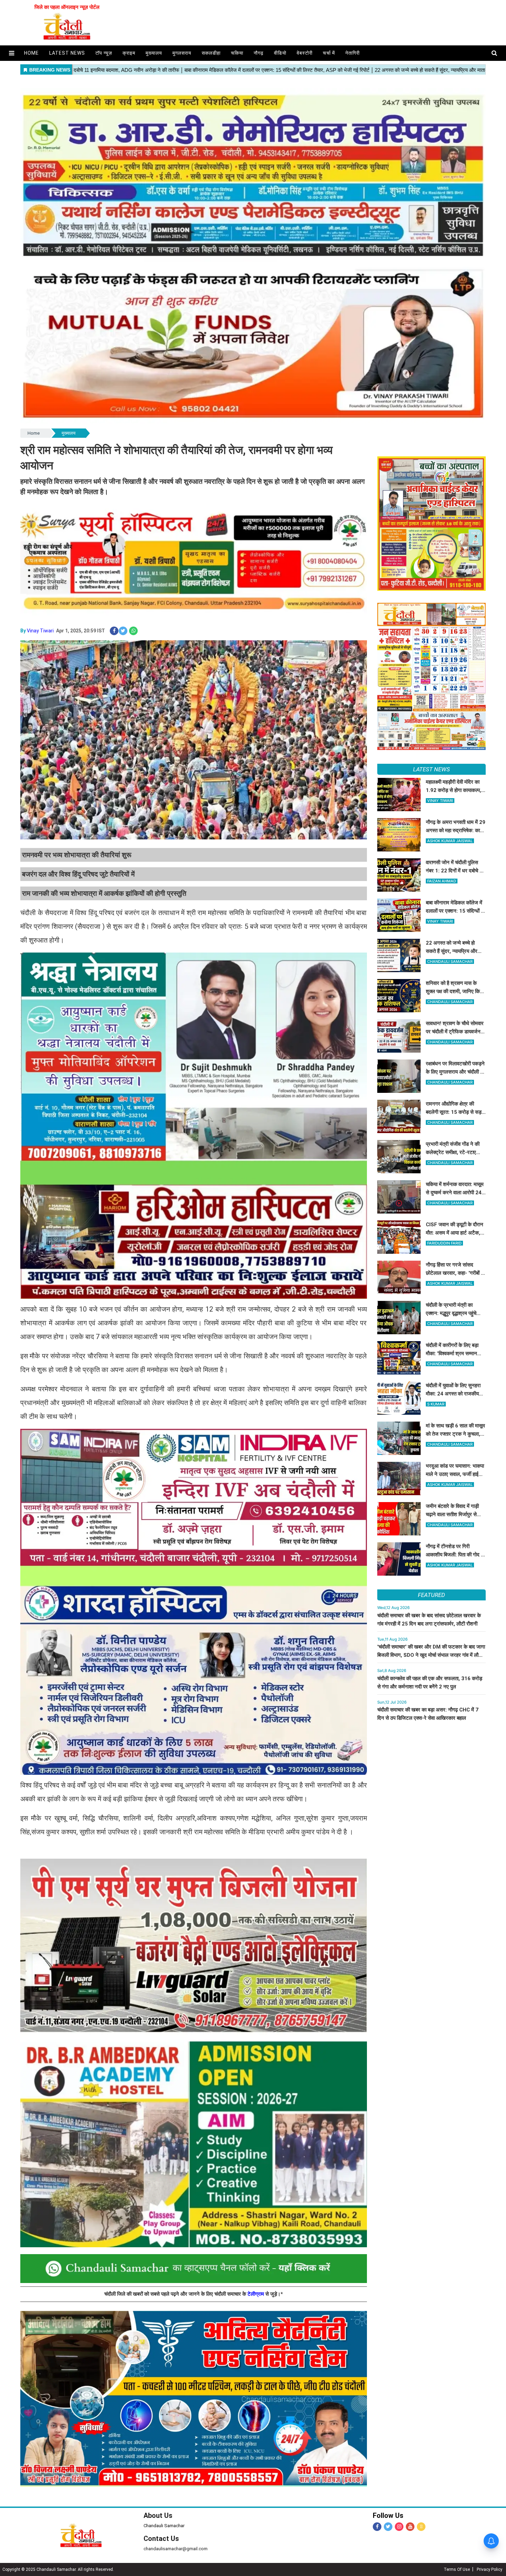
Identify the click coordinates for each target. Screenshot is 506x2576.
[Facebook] (377, 2527)
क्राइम (129, 53)
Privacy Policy (489, 2569)
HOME (31, 53)
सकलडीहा (211, 53)
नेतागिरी (352, 53)
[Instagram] (399, 2527)
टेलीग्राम (256, 2294)
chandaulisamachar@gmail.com (176, 2549)
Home (34, 433)
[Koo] (421, 2527)
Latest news (67, 53)
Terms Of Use (457, 2569)
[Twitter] (388, 2527)
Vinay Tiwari (40, 631)
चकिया (237, 53)
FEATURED (431, 1595)
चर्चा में (329, 53)
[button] (12, 53)
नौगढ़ (259, 53)
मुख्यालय (154, 53)
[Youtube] (410, 2527)
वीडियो (280, 53)
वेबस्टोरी (305, 53)
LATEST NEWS (431, 769)
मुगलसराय (182, 53)
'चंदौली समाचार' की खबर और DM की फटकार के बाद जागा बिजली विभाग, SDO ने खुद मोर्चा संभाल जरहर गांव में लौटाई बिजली (431, 1655)
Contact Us (161, 2539)
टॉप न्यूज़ (104, 53)
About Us (158, 2515)
